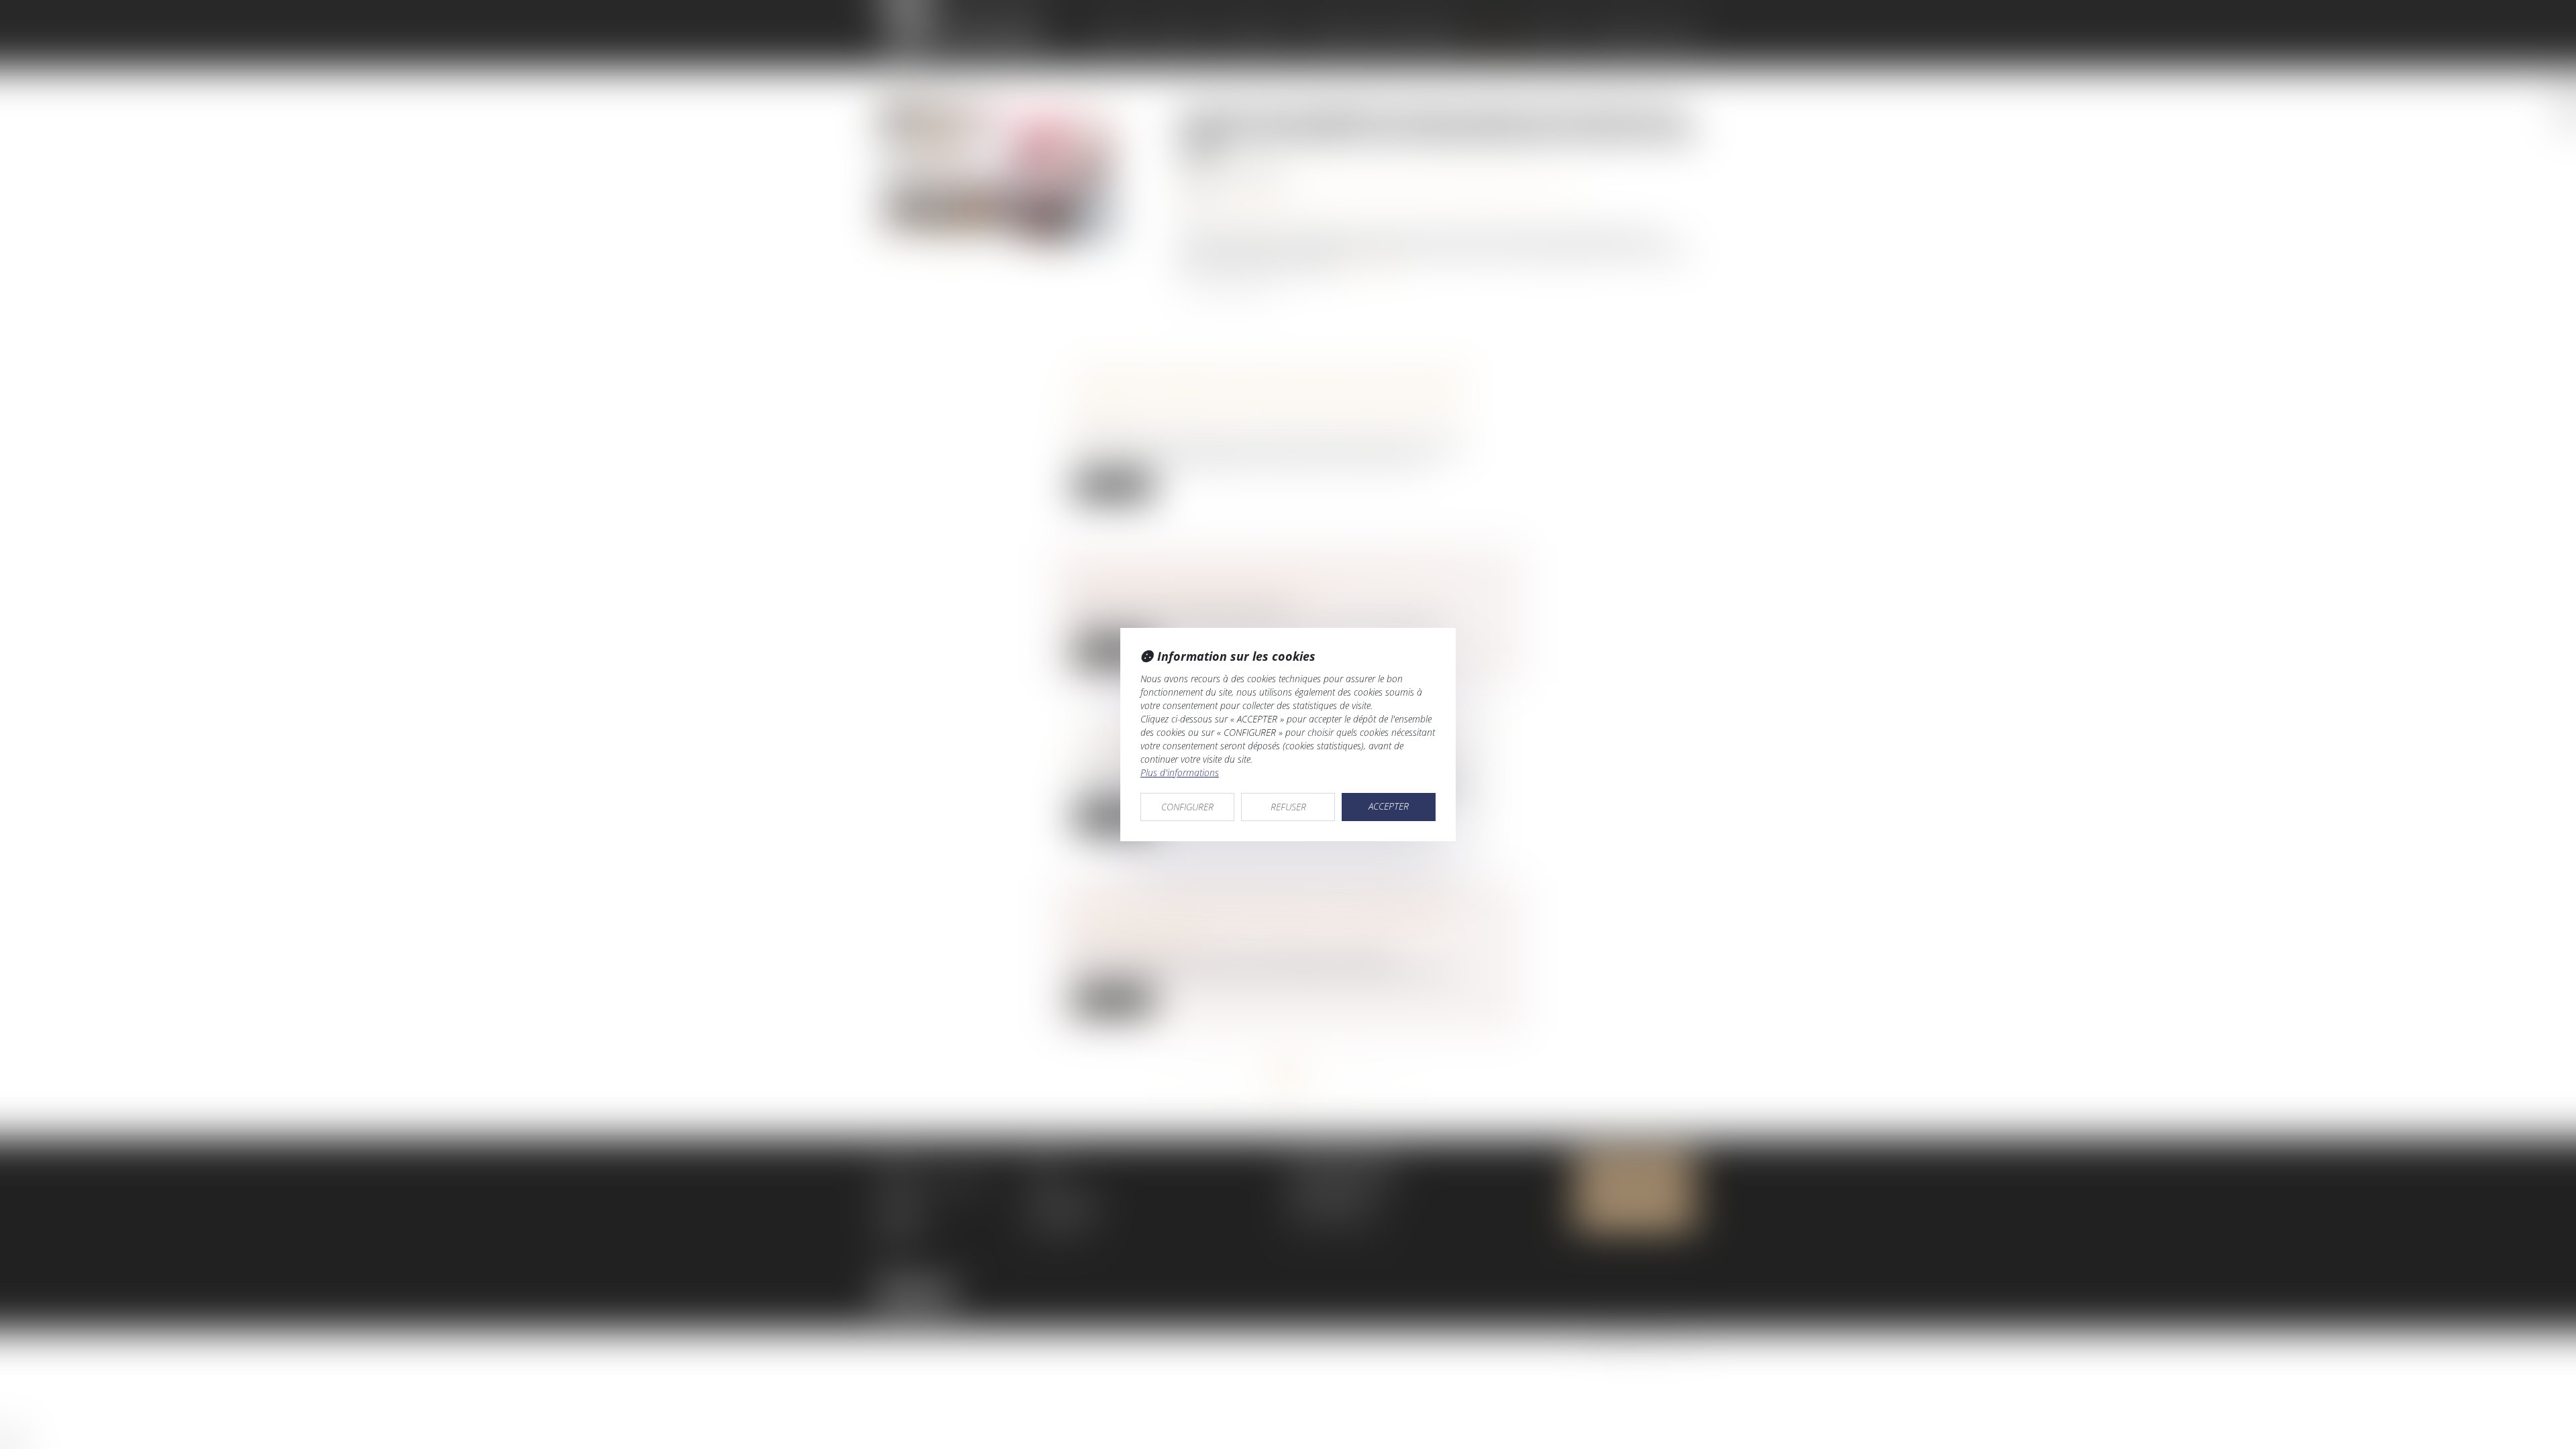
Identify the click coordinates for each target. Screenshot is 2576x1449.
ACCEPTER (1389, 806)
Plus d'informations (1180, 772)
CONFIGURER (1187, 807)
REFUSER (1288, 807)
